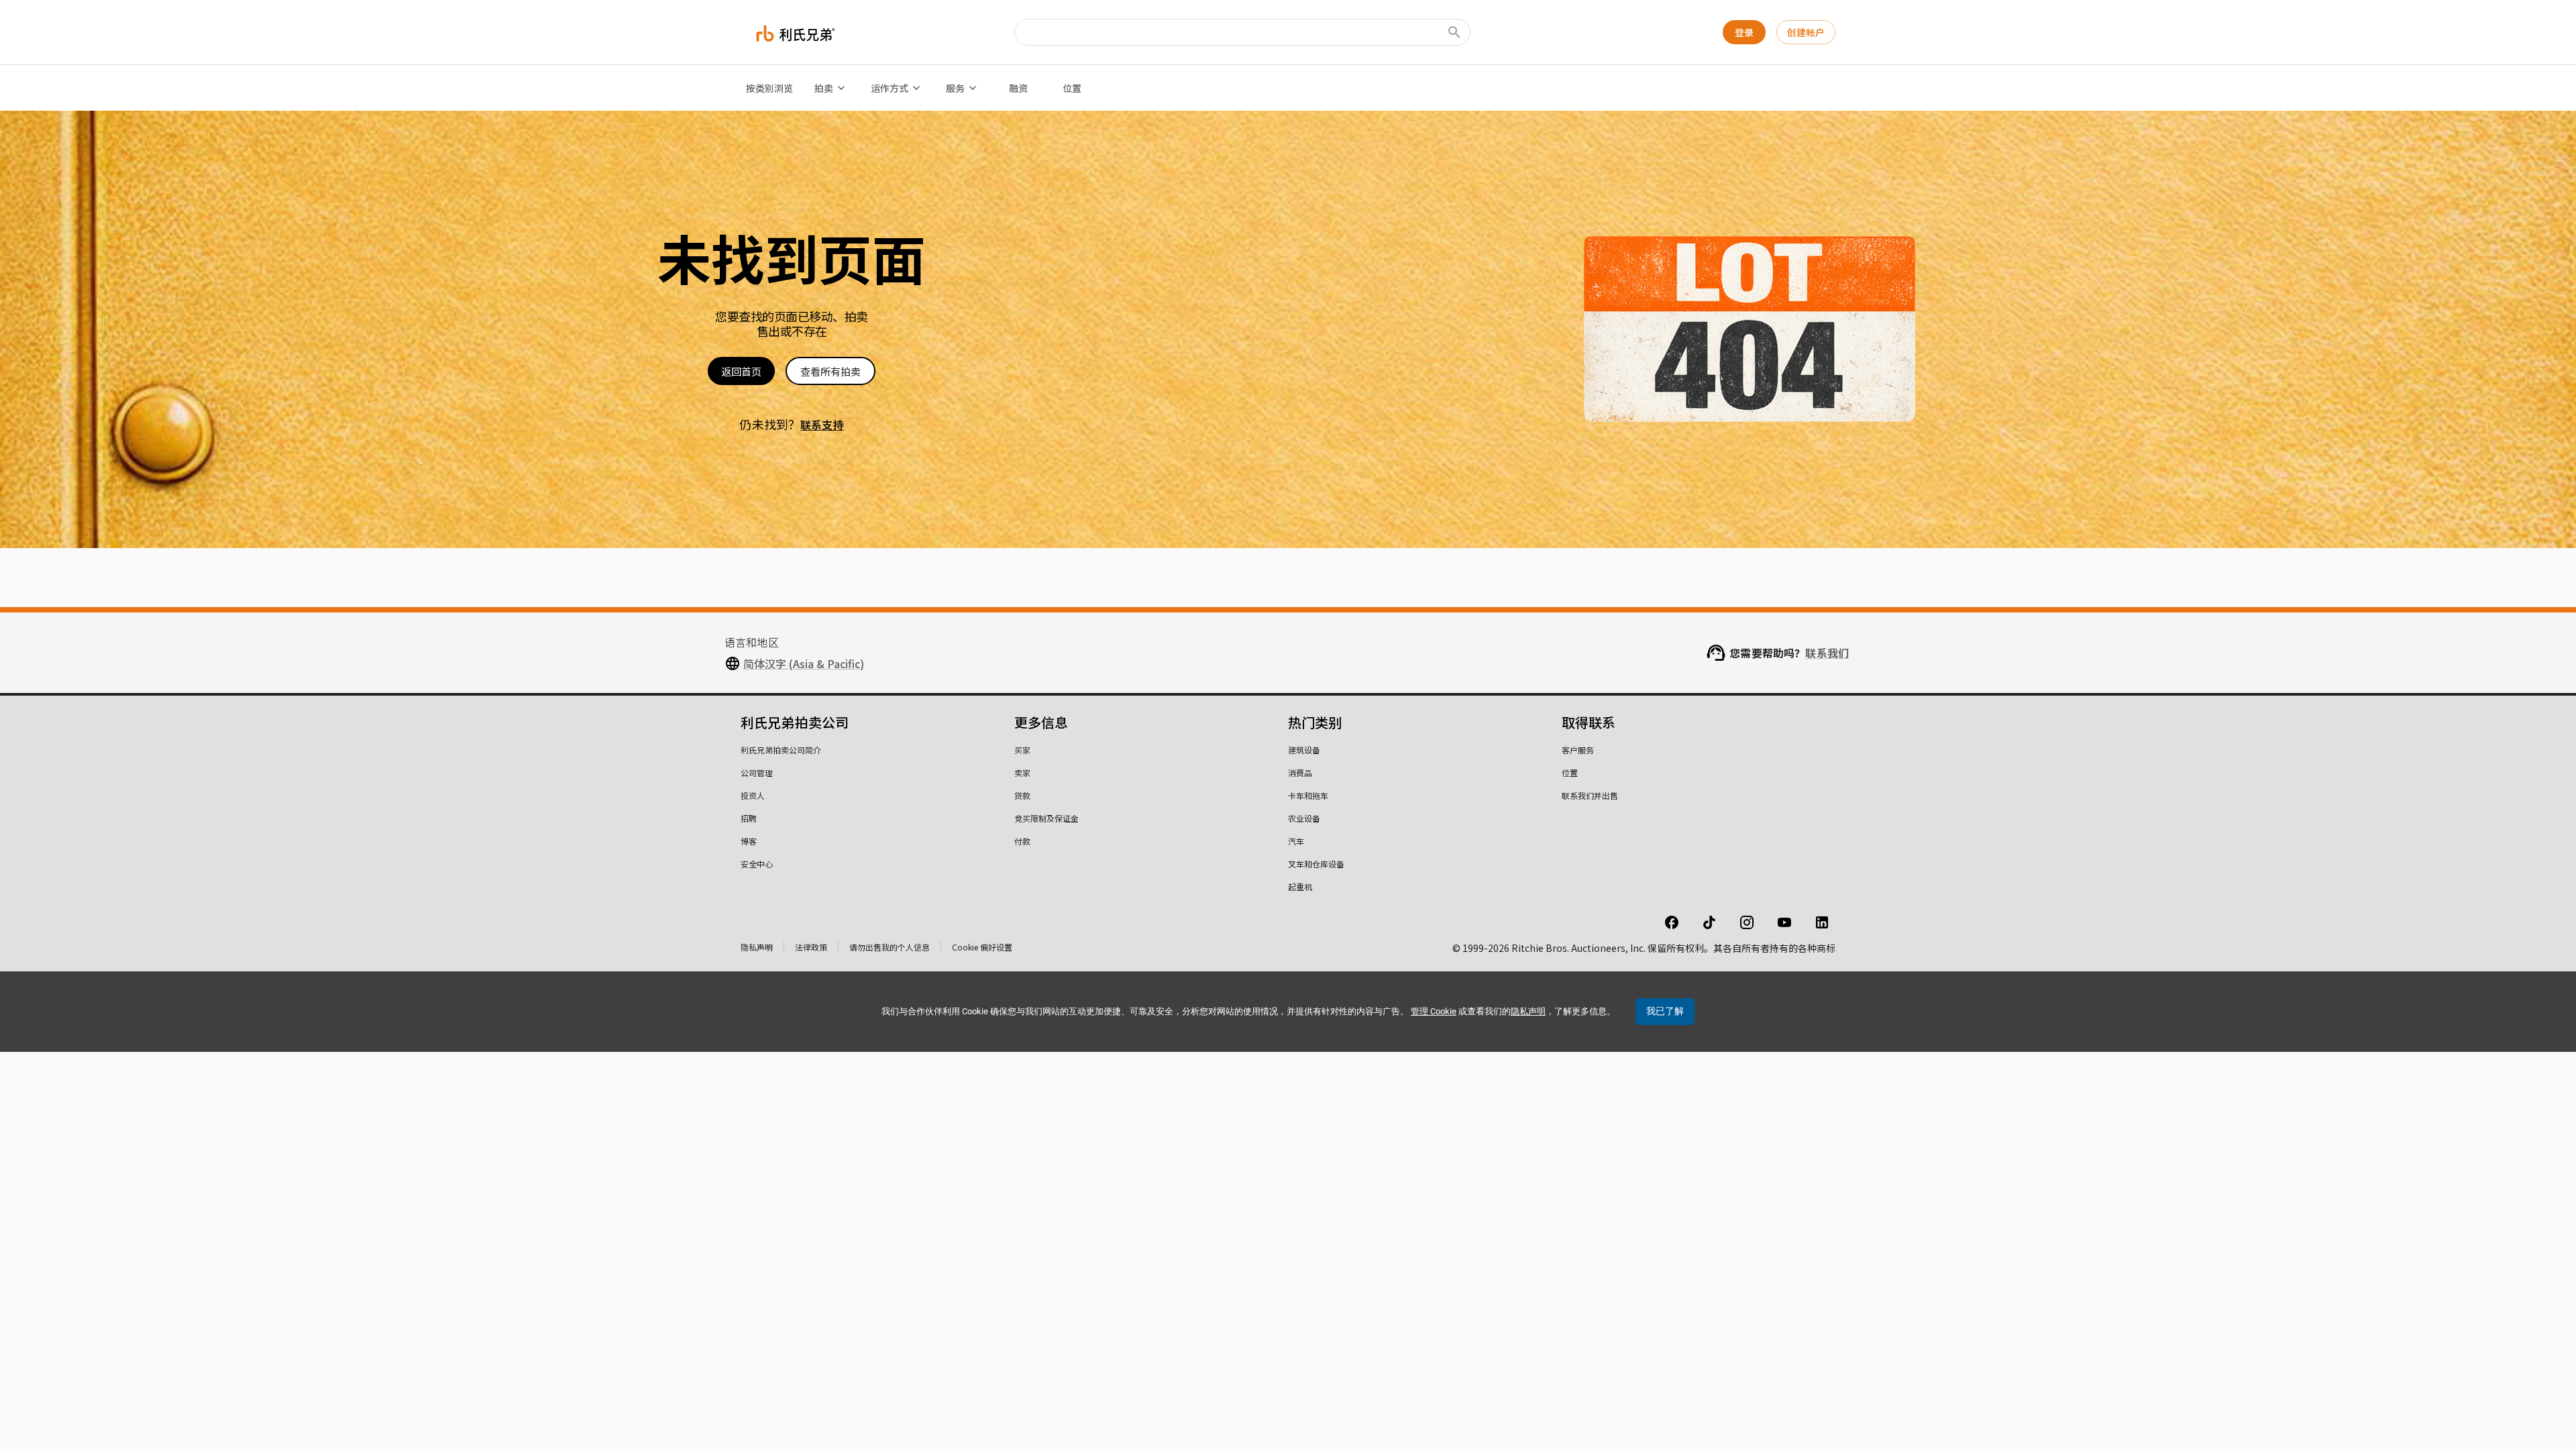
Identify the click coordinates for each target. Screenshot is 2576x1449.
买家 (1022, 750)
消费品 (1300, 772)
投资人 (753, 795)
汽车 (1296, 841)
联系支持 (822, 425)
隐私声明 (757, 947)
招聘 (749, 818)
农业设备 (1304, 818)
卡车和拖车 (1308, 795)
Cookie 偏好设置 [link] (982, 947)
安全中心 (757, 864)
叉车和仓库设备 (1316, 864)
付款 (1022, 841)
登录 (1744, 32)
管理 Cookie (1434, 1011)
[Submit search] (1454, 32)
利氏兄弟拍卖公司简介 (781, 750)
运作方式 (890, 88)
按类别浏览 (769, 88)
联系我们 (1827, 653)
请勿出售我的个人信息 (890, 947)
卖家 (1022, 772)
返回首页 (741, 371)
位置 (1072, 88)
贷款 (1022, 795)
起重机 (1300, 887)
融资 (1018, 88)
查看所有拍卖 (830, 371)
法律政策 (811, 947)
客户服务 (1578, 750)
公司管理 (757, 772)
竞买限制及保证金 (1046, 818)
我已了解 (1665, 1011)
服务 (955, 88)
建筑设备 (1304, 750)
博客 (749, 841)
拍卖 (824, 88)
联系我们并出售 (1590, 795)
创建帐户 (1806, 32)
